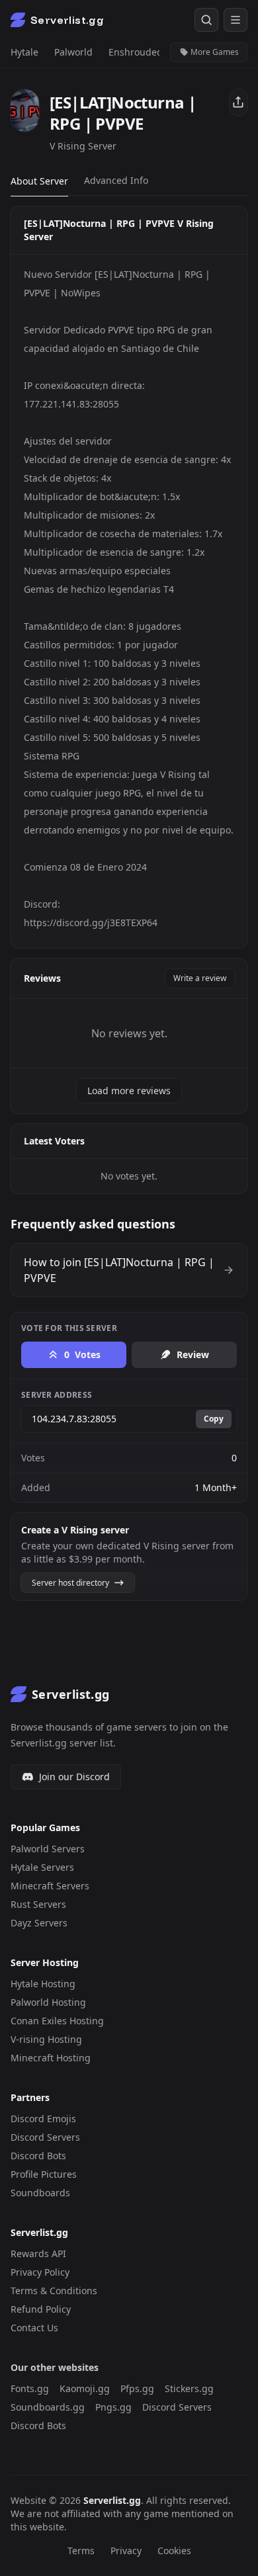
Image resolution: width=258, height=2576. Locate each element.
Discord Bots (38, 2156)
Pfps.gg (137, 2388)
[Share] (238, 103)
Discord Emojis (43, 2119)
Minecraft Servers (50, 1886)
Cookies (174, 2551)
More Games (214, 52)
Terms (81, 2551)
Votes (82, 1354)
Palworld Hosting (48, 2002)
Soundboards (40, 2193)
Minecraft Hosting (51, 2058)
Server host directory (71, 1583)
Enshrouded (136, 52)
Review (193, 1354)
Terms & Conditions (54, 2291)
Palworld (73, 52)
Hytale (24, 52)
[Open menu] (236, 20)
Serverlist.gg (112, 2500)
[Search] (206, 20)
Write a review (200, 978)
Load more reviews (129, 1091)
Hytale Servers (42, 1867)
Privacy (126, 2551)
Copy (214, 1419)
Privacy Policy (40, 2272)
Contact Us (34, 2328)
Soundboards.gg (48, 2407)
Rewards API (38, 2254)
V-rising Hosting (46, 2039)
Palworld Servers (48, 1849)
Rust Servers (38, 1904)
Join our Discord (74, 1777)
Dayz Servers (39, 1923)
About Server (39, 181)
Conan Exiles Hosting (57, 2021)
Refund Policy (41, 2309)
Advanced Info (116, 180)
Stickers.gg (189, 2388)
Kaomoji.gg (85, 2388)
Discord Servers (45, 2137)
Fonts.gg (30, 2388)
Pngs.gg (113, 2407)
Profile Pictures (44, 2174)
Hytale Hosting (43, 1984)
